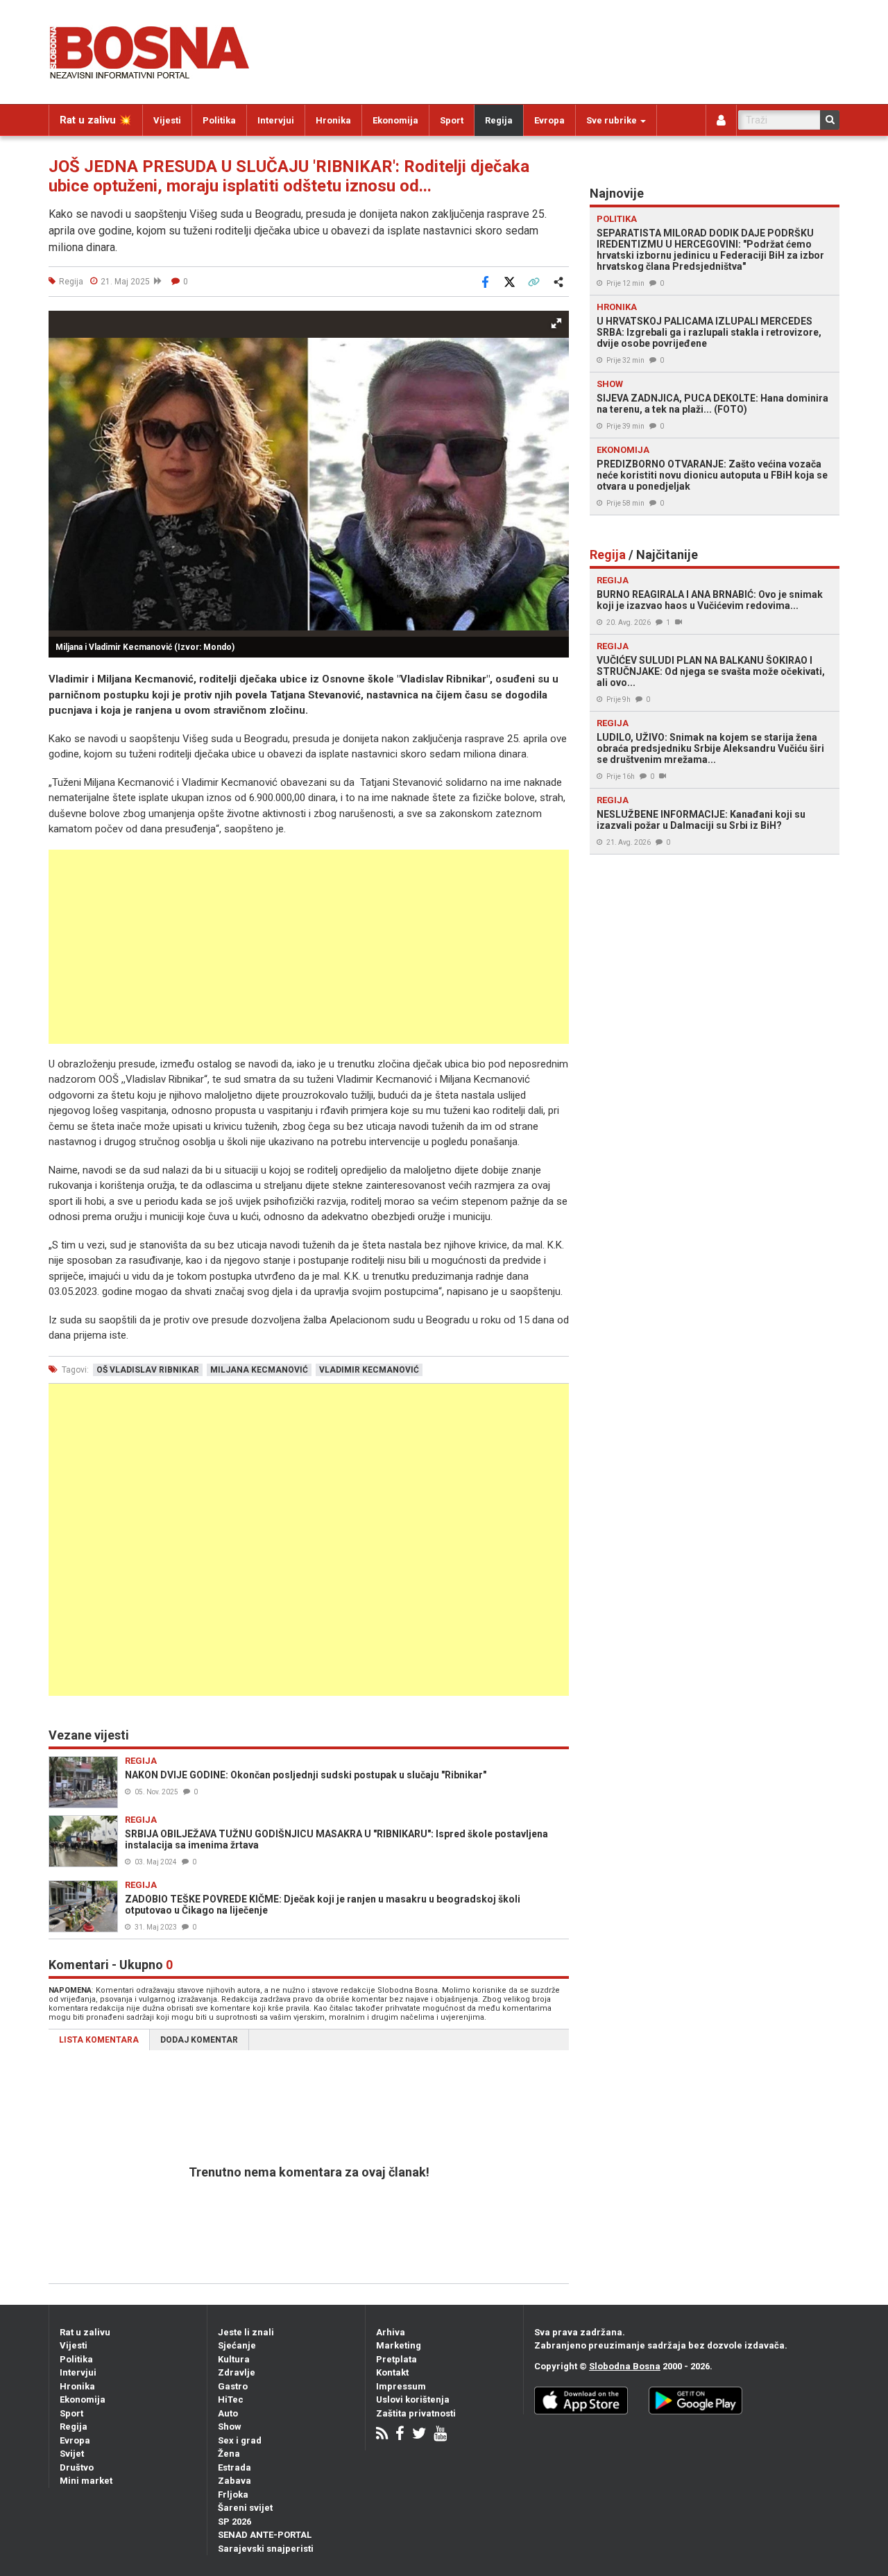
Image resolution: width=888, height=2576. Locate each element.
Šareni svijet (245, 2508)
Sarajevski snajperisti (266, 2549)
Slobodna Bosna (625, 2366)
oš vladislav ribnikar (148, 1370)
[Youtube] (440, 2435)
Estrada (234, 2467)
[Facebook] (400, 2435)
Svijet (72, 2454)
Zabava (234, 2481)
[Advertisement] (309, 947)
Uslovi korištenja (413, 2399)
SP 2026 (234, 2522)
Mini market (86, 2481)
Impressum (401, 2386)
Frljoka (233, 2495)
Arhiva (391, 2332)
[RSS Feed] (382, 2435)
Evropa (549, 120)
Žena (229, 2454)
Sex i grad (240, 2440)
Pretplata (396, 2359)
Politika (219, 120)
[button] (556, 323)
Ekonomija (395, 120)
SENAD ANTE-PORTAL (265, 2535)
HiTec (231, 2399)
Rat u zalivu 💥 (96, 120)
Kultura (234, 2359)
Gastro (233, 2386)
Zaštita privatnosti (416, 2413)
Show (230, 2427)
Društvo (77, 2467)
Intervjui (276, 120)
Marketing (399, 2345)
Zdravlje (237, 2372)
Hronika (333, 120)
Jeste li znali (246, 2332)
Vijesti (167, 120)
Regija (499, 120)
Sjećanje (237, 2345)
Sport (452, 120)
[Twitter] (419, 2435)
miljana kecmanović (259, 1370)
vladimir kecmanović (369, 1370)
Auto (228, 2413)
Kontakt (392, 2372)
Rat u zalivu (85, 2332)
